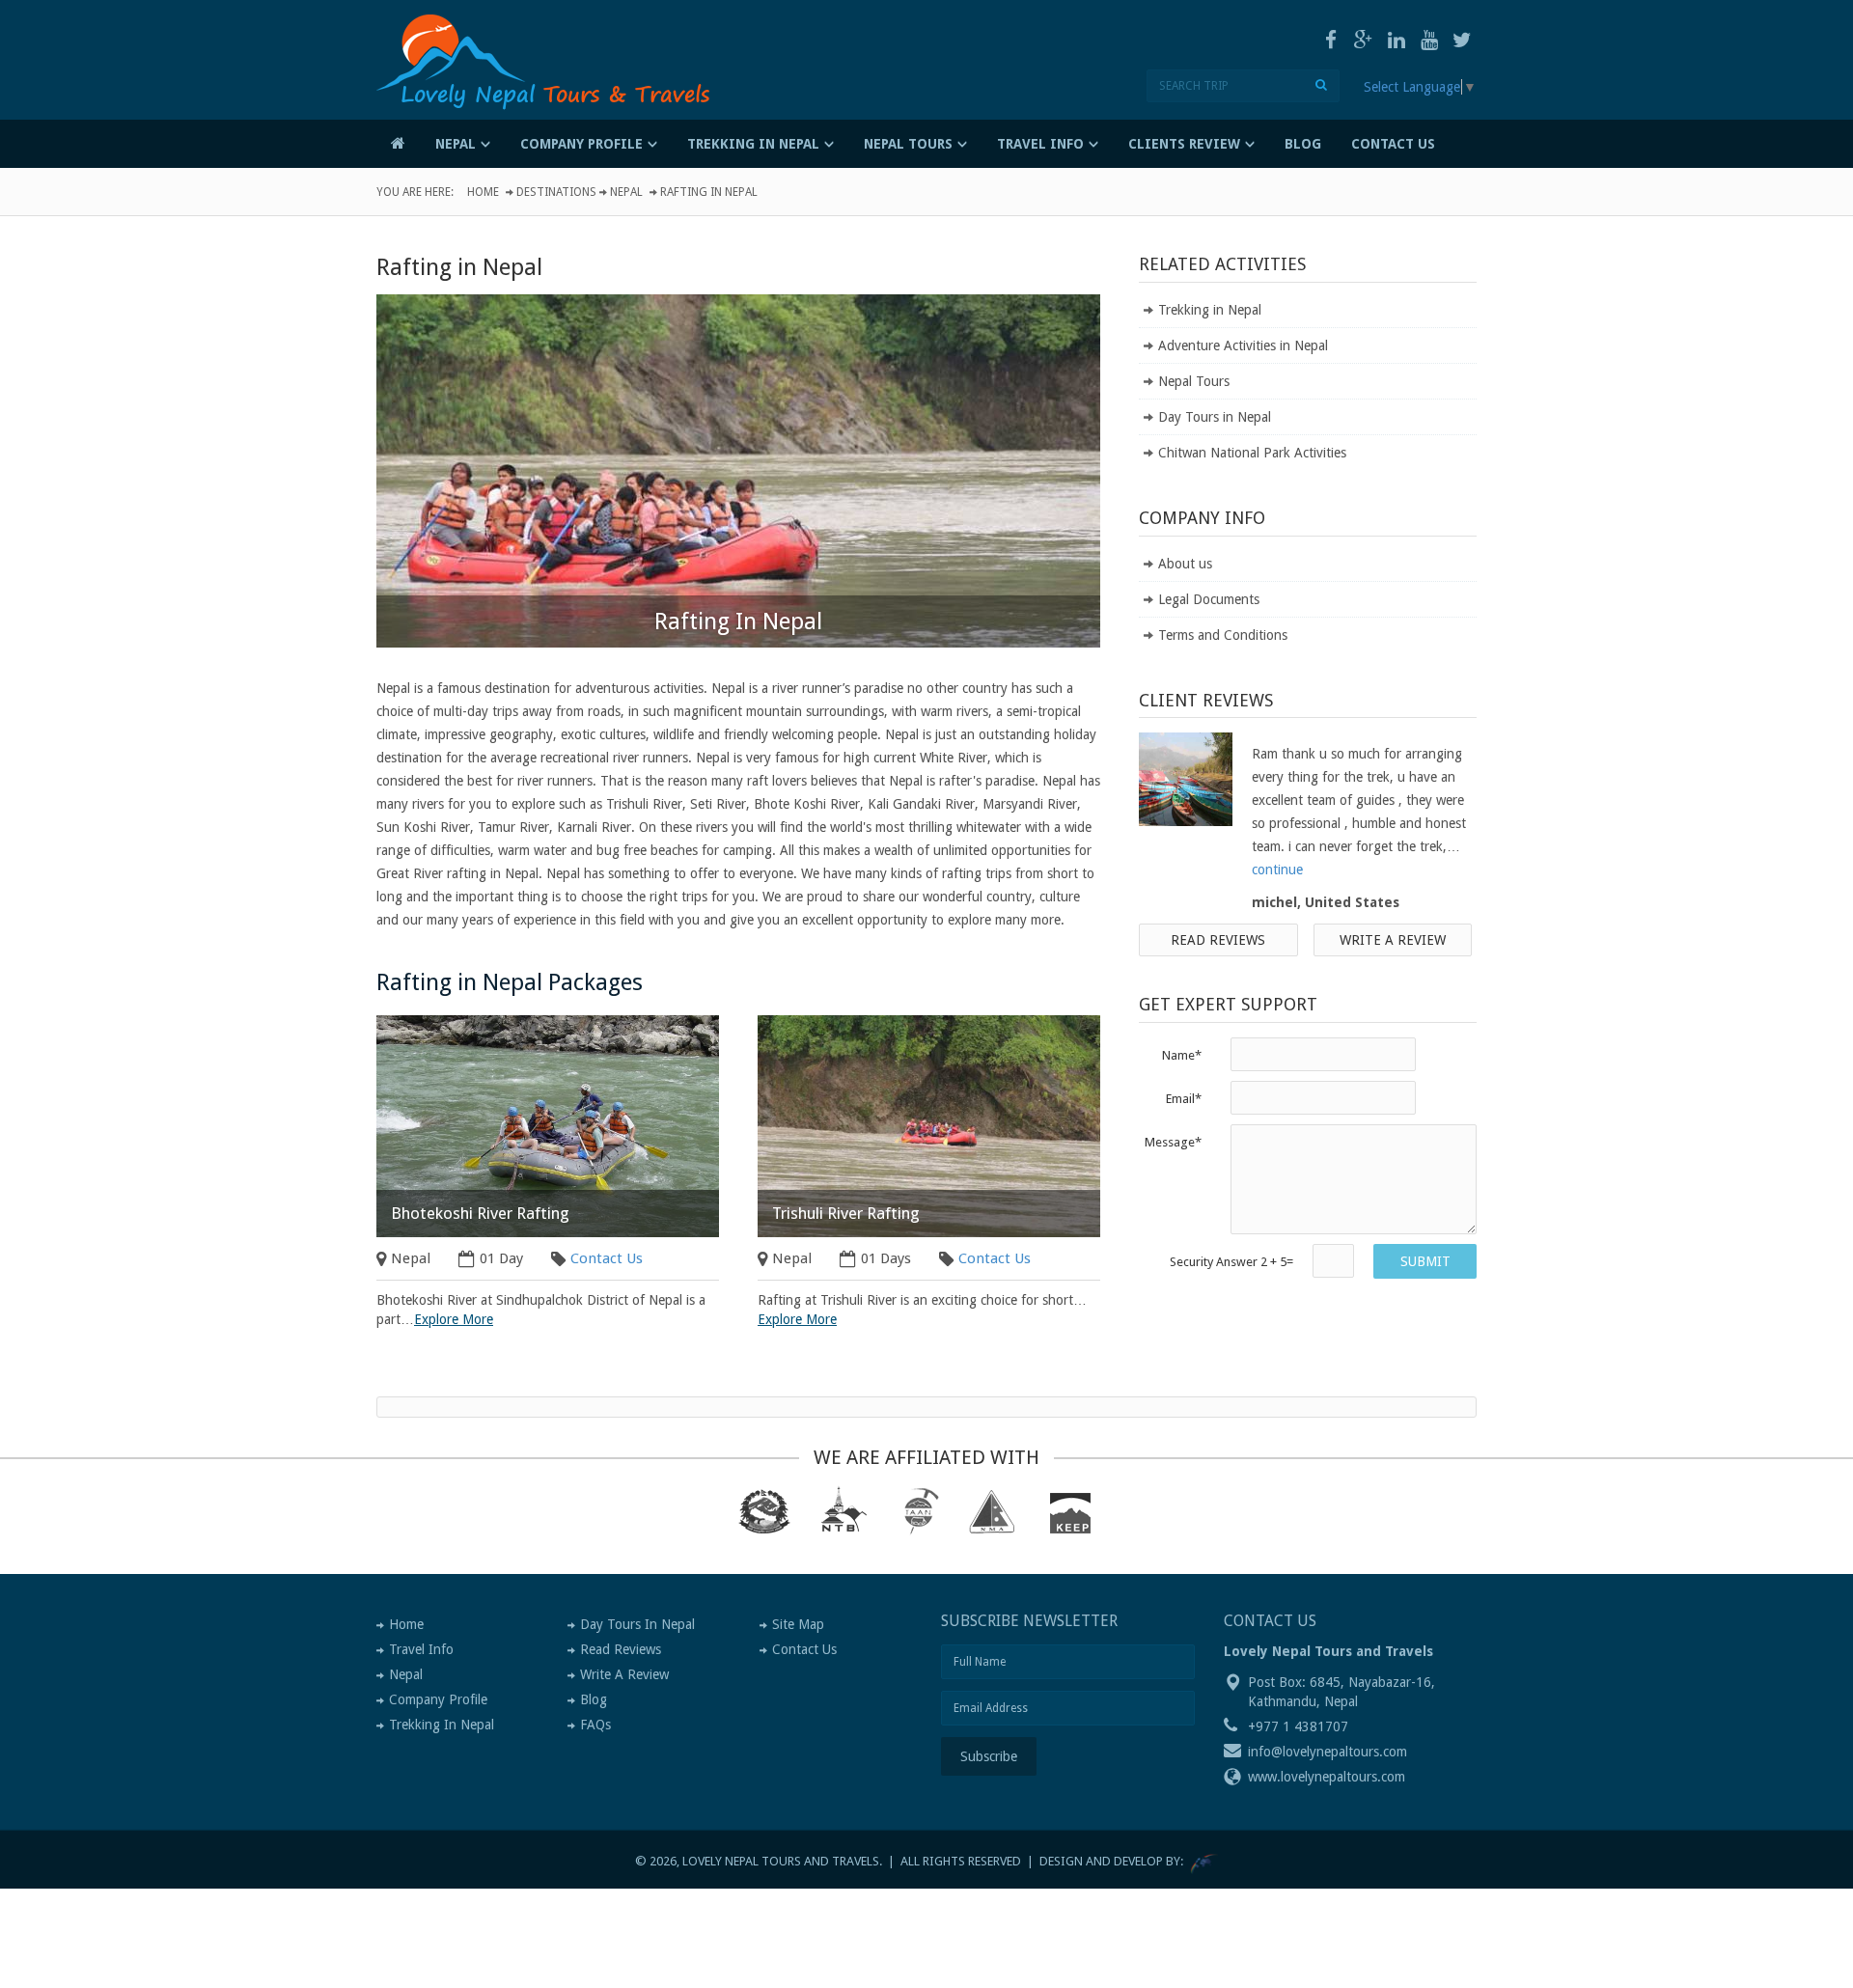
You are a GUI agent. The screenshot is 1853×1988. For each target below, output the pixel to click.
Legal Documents (1209, 599)
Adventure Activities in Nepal (1243, 345)
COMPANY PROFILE (581, 144)
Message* (1173, 1142)
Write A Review (624, 1674)
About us (1185, 564)
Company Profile (438, 1699)
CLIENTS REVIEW (1184, 144)
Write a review (1393, 940)
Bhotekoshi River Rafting (480, 1213)
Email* (1184, 1099)
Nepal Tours (1194, 381)
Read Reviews (1218, 940)
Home (483, 192)
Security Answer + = (1231, 1262)
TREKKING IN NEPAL (753, 144)
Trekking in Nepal (1210, 310)
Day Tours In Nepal (637, 1624)
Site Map (798, 1624)
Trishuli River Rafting (846, 1213)
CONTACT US (1393, 144)
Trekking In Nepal (442, 1725)
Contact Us (607, 1258)
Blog (594, 1699)
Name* (1182, 1055)
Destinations (556, 192)
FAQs (595, 1725)
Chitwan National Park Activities (1252, 453)
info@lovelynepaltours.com (1328, 1752)
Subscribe (989, 1756)
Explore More (454, 1319)
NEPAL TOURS (908, 144)
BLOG (1303, 144)
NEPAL (456, 144)
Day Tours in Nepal (1215, 417)
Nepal (626, 192)
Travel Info (421, 1649)
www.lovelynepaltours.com (1327, 1777)
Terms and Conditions (1223, 635)
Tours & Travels (555, 90)
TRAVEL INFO (1040, 144)
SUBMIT (1425, 1261)
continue (1277, 870)
